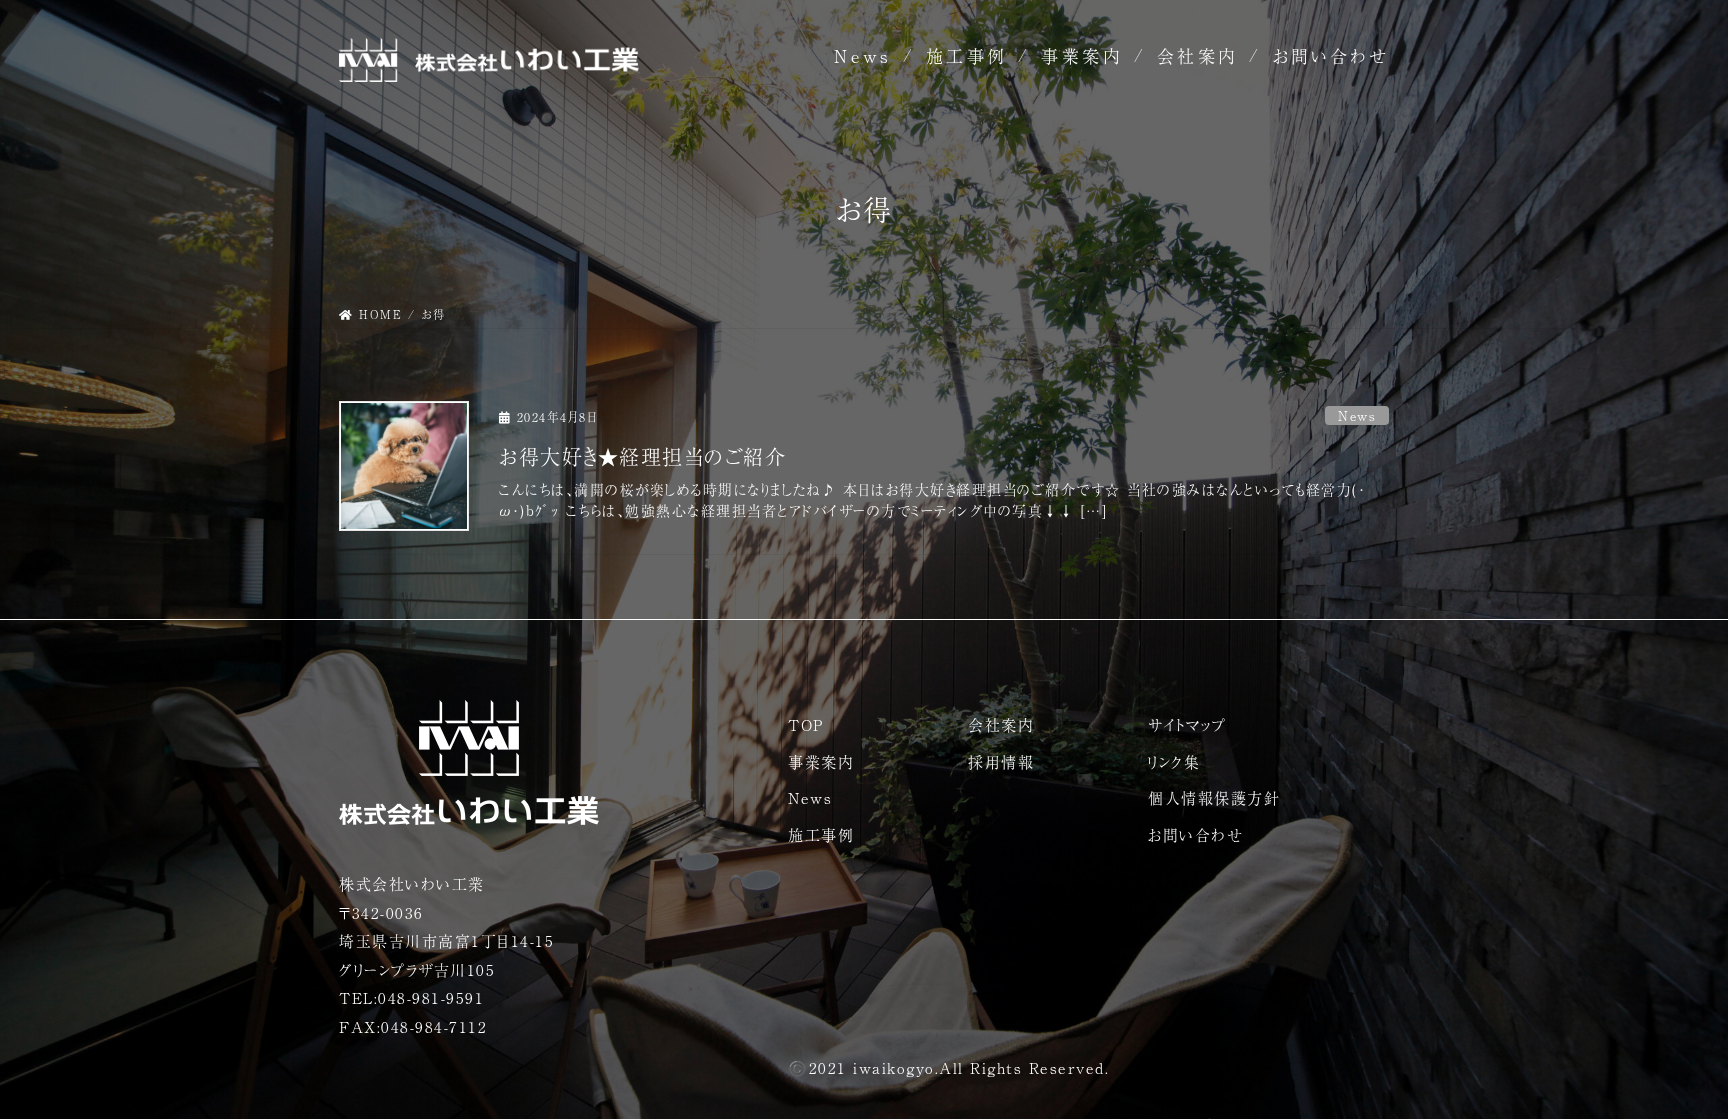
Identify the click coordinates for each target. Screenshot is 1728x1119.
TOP (806, 724)
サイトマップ (1187, 724)
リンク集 (1174, 761)
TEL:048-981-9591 (411, 997)
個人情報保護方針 (1214, 797)
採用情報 (1001, 761)
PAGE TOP (1671, 1068)
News (863, 55)
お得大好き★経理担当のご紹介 (642, 456)
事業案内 (1082, 55)
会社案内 (1198, 55)
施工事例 (967, 55)
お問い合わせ (1331, 55)
